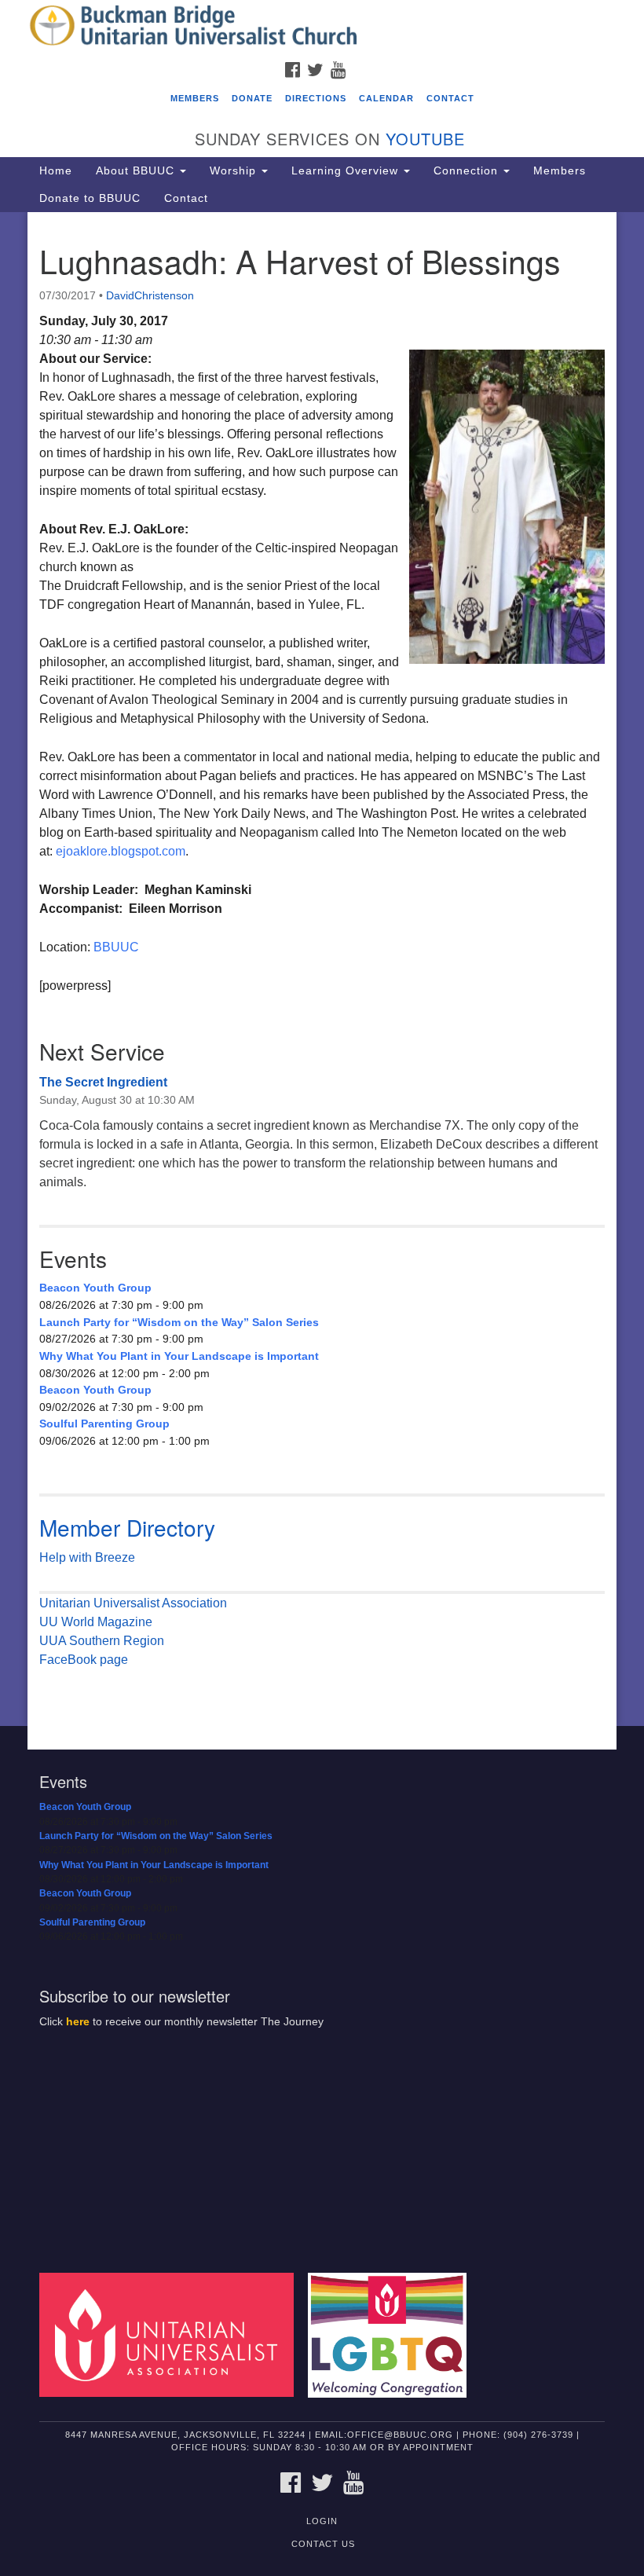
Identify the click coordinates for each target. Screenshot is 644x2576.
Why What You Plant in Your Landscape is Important (179, 1356)
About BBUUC (137, 170)
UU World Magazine (96, 1622)
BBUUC (116, 947)
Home (56, 170)
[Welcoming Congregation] (393, 2334)
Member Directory (127, 1527)
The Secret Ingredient (103, 1082)
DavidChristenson (150, 295)
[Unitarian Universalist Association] (172, 2334)
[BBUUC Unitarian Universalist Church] (322, 27)
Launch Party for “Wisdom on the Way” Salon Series (179, 1322)
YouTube (425, 139)
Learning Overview (347, 170)
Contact (450, 98)
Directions (316, 98)
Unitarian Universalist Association (133, 1603)
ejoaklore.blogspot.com (121, 851)
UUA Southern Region (102, 1641)
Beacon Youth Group (95, 1288)
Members (195, 98)
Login (322, 2521)
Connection (468, 170)
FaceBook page (84, 1660)
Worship (235, 170)
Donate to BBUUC (90, 198)
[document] (322, 969)
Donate (252, 98)
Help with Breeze (87, 1557)
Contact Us (323, 2544)
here (78, 2022)
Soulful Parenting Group (104, 1424)
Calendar (386, 98)
